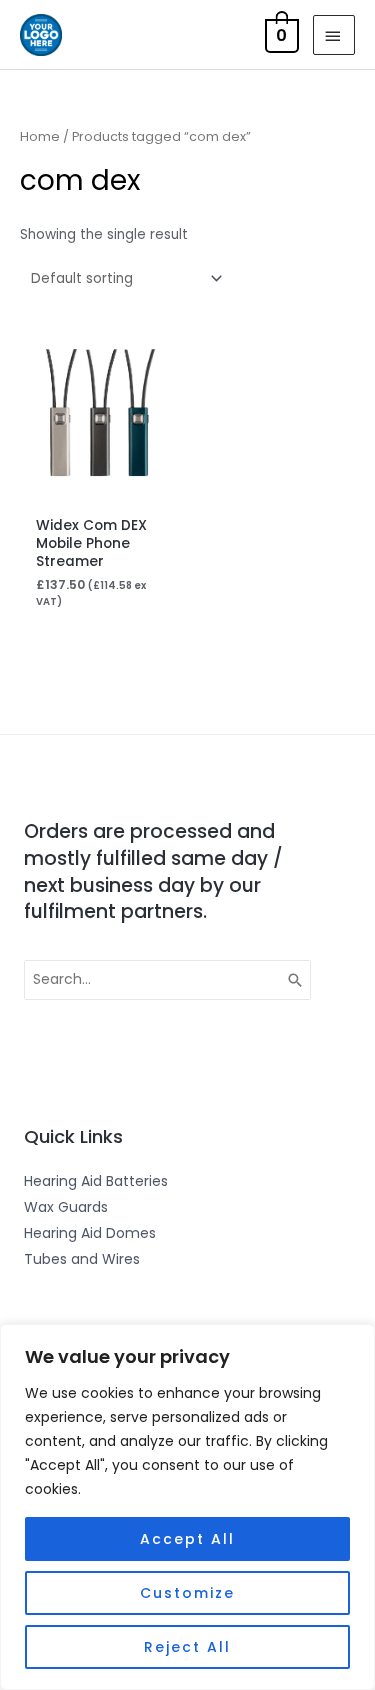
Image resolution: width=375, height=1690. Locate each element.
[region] (187, 1507)
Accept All (187, 1539)
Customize (187, 1593)
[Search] (296, 980)
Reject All (187, 1647)
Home (40, 136)
